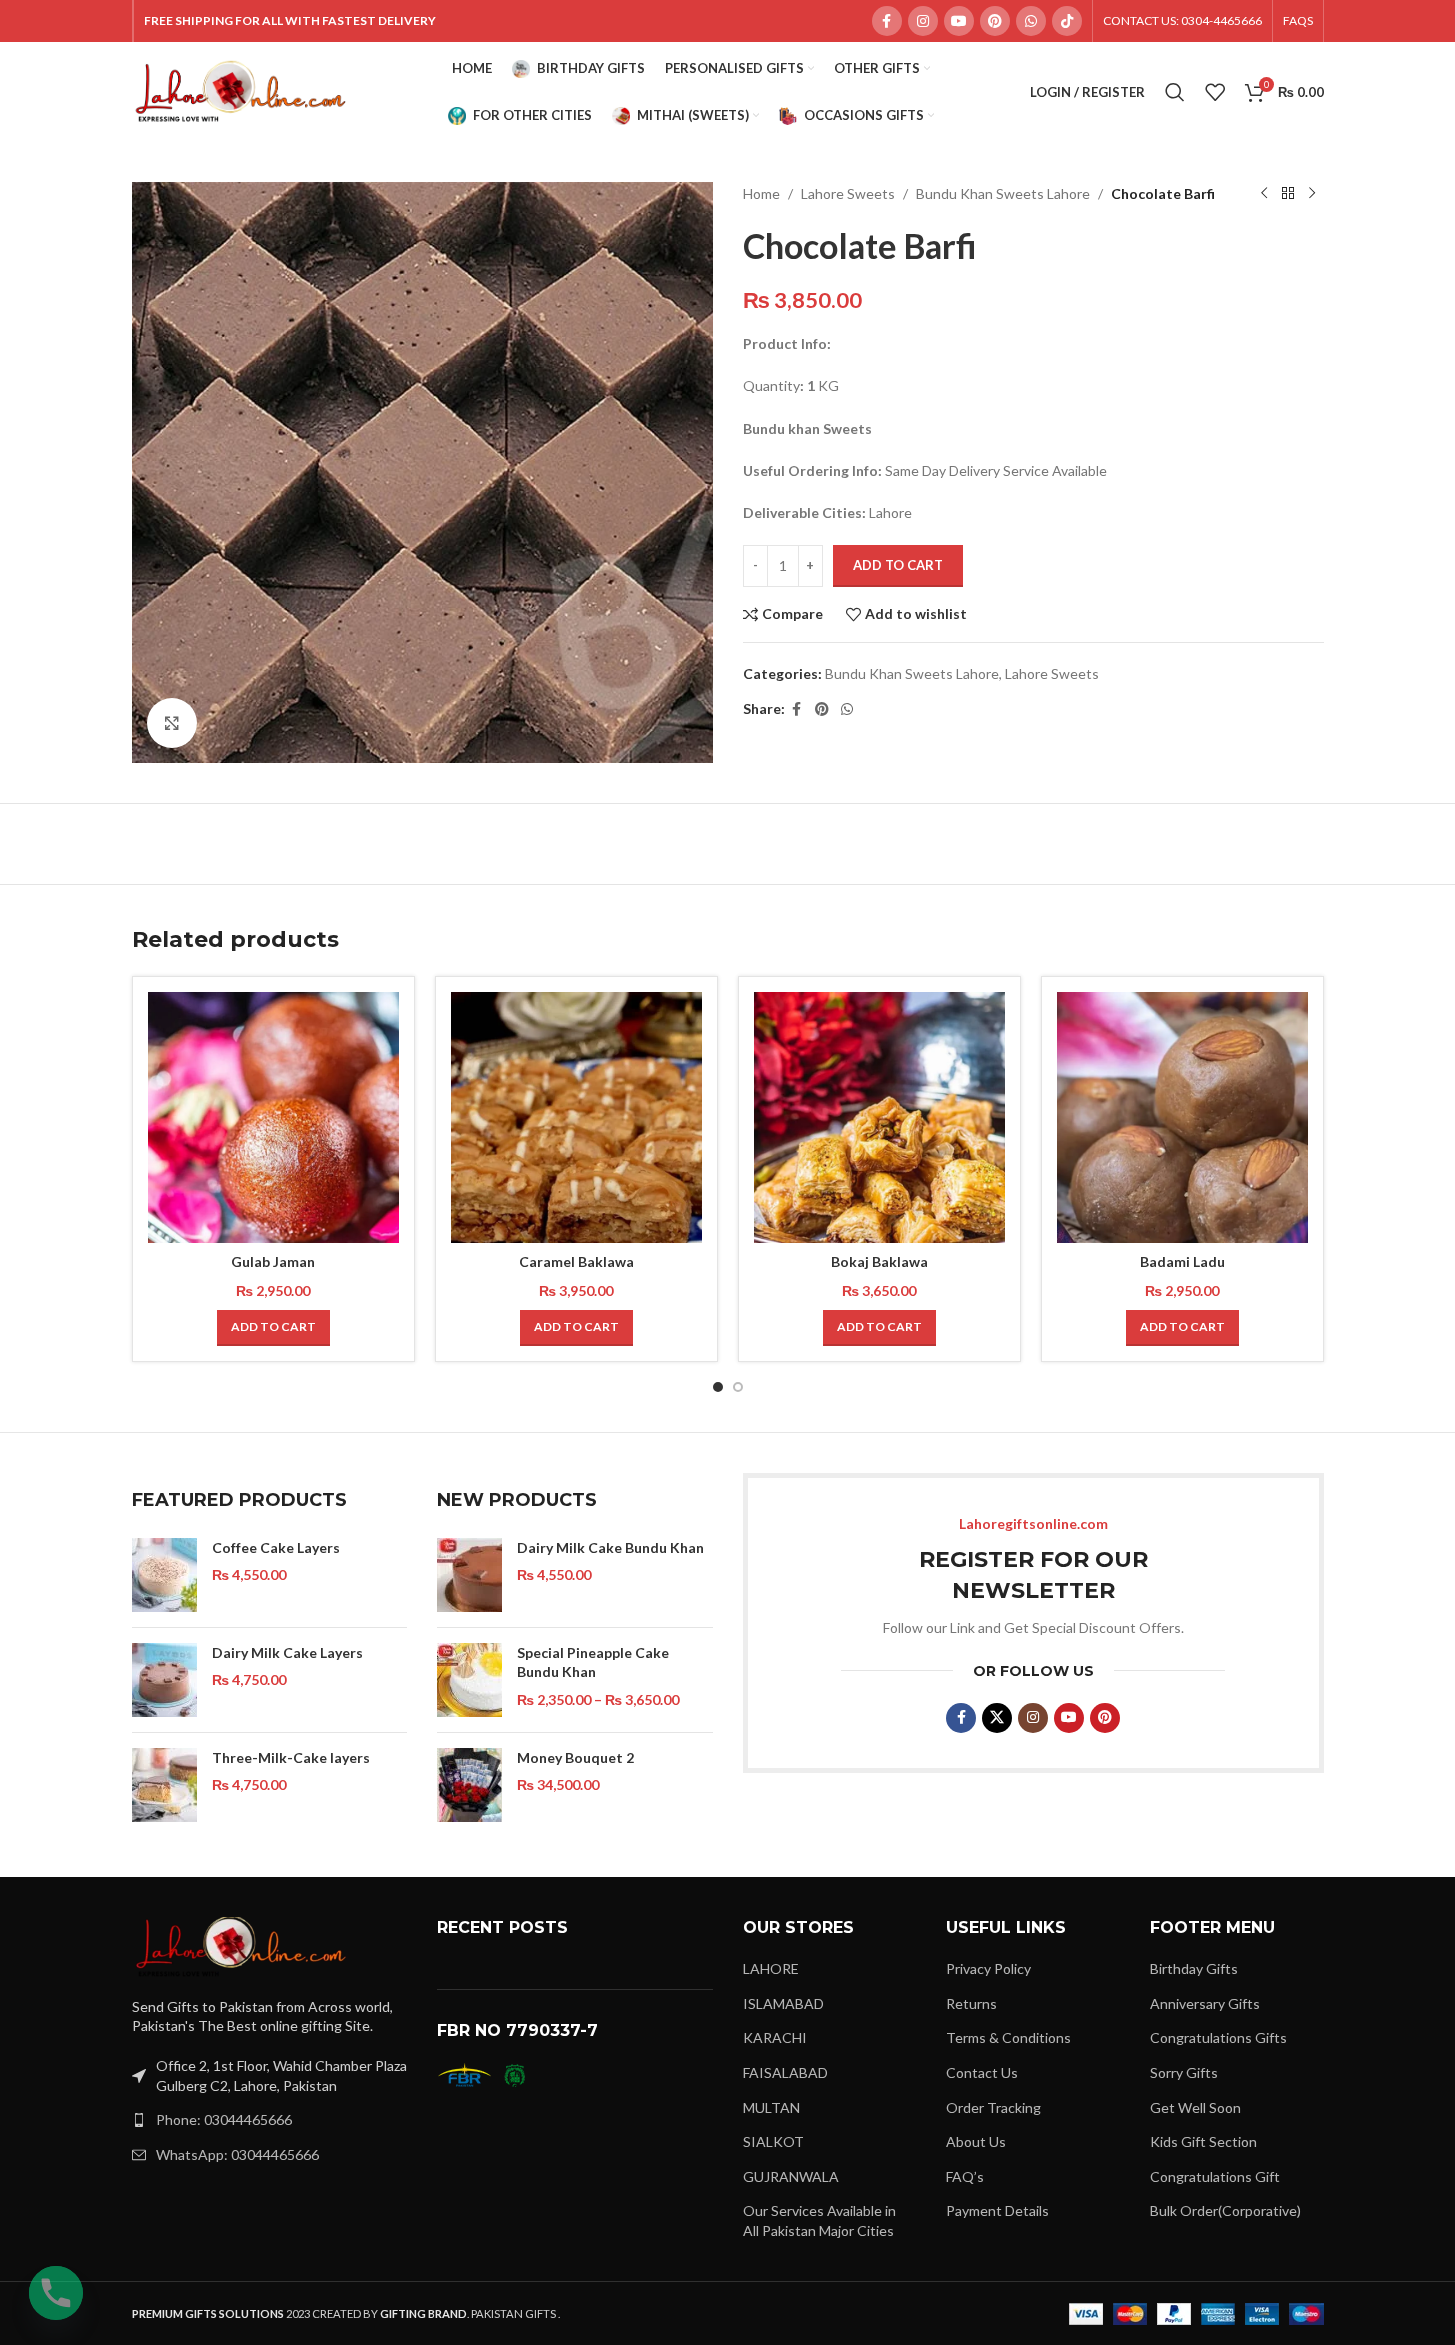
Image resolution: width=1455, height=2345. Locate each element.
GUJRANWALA (791, 2176)
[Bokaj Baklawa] (879, 1117)
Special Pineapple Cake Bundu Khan (593, 1662)
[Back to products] (1288, 194)
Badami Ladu (1182, 1261)
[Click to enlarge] (172, 723)
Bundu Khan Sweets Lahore (1003, 193)
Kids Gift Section (1203, 2141)
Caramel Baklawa (576, 1261)
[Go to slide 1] (718, 1387)
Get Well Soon (1195, 2107)
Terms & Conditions (1008, 2037)
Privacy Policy (988, 1968)
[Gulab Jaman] (273, 1117)
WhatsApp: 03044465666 (237, 2154)
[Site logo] (242, 90)
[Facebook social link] (887, 21)
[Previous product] (1264, 194)
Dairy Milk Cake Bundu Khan (610, 1547)
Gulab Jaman (273, 1261)
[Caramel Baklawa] (576, 1117)
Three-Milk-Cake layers (291, 1757)
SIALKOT (773, 2141)
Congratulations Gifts (1218, 2037)
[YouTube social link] (959, 21)
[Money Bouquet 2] (469, 1785)
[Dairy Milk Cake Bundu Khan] (469, 1575)
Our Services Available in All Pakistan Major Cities (819, 2220)
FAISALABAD (785, 2072)
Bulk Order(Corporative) (1225, 2210)
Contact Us (982, 2072)
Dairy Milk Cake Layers (287, 1652)
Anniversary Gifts (1205, 2003)
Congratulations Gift (1215, 2176)
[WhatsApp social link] (1031, 21)
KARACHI (775, 2037)
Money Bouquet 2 (575, 1757)
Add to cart (898, 565)
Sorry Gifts (1184, 2072)
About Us (976, 2141)
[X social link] (997, 1718)
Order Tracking (993, 2107)
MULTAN (771, 2107)
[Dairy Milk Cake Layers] (164, 1680)
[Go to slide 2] (738, 1387)
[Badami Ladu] (1182, 1117)
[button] (273, 1328)
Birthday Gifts (1194, 1968)
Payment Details (997, 2210)
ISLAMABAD (783, 2003)
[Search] (1175, 92)
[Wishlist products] (1215, 92)
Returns (971, 2003)
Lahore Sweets (848, 193)
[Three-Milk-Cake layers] (164, 1785)
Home (761, 193)
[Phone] (56, 2293)
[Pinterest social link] (995, 21)
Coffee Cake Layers (276, 1547)
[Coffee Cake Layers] (164, 1575)
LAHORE (771, 1968)
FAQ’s (965, 2176)
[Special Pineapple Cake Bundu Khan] (469, 1680)
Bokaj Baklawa (879, 1261)
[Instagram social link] (923, 21)
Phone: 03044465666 (224, 2119)
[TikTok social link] (1067, 21)
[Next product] (1312, 194)
